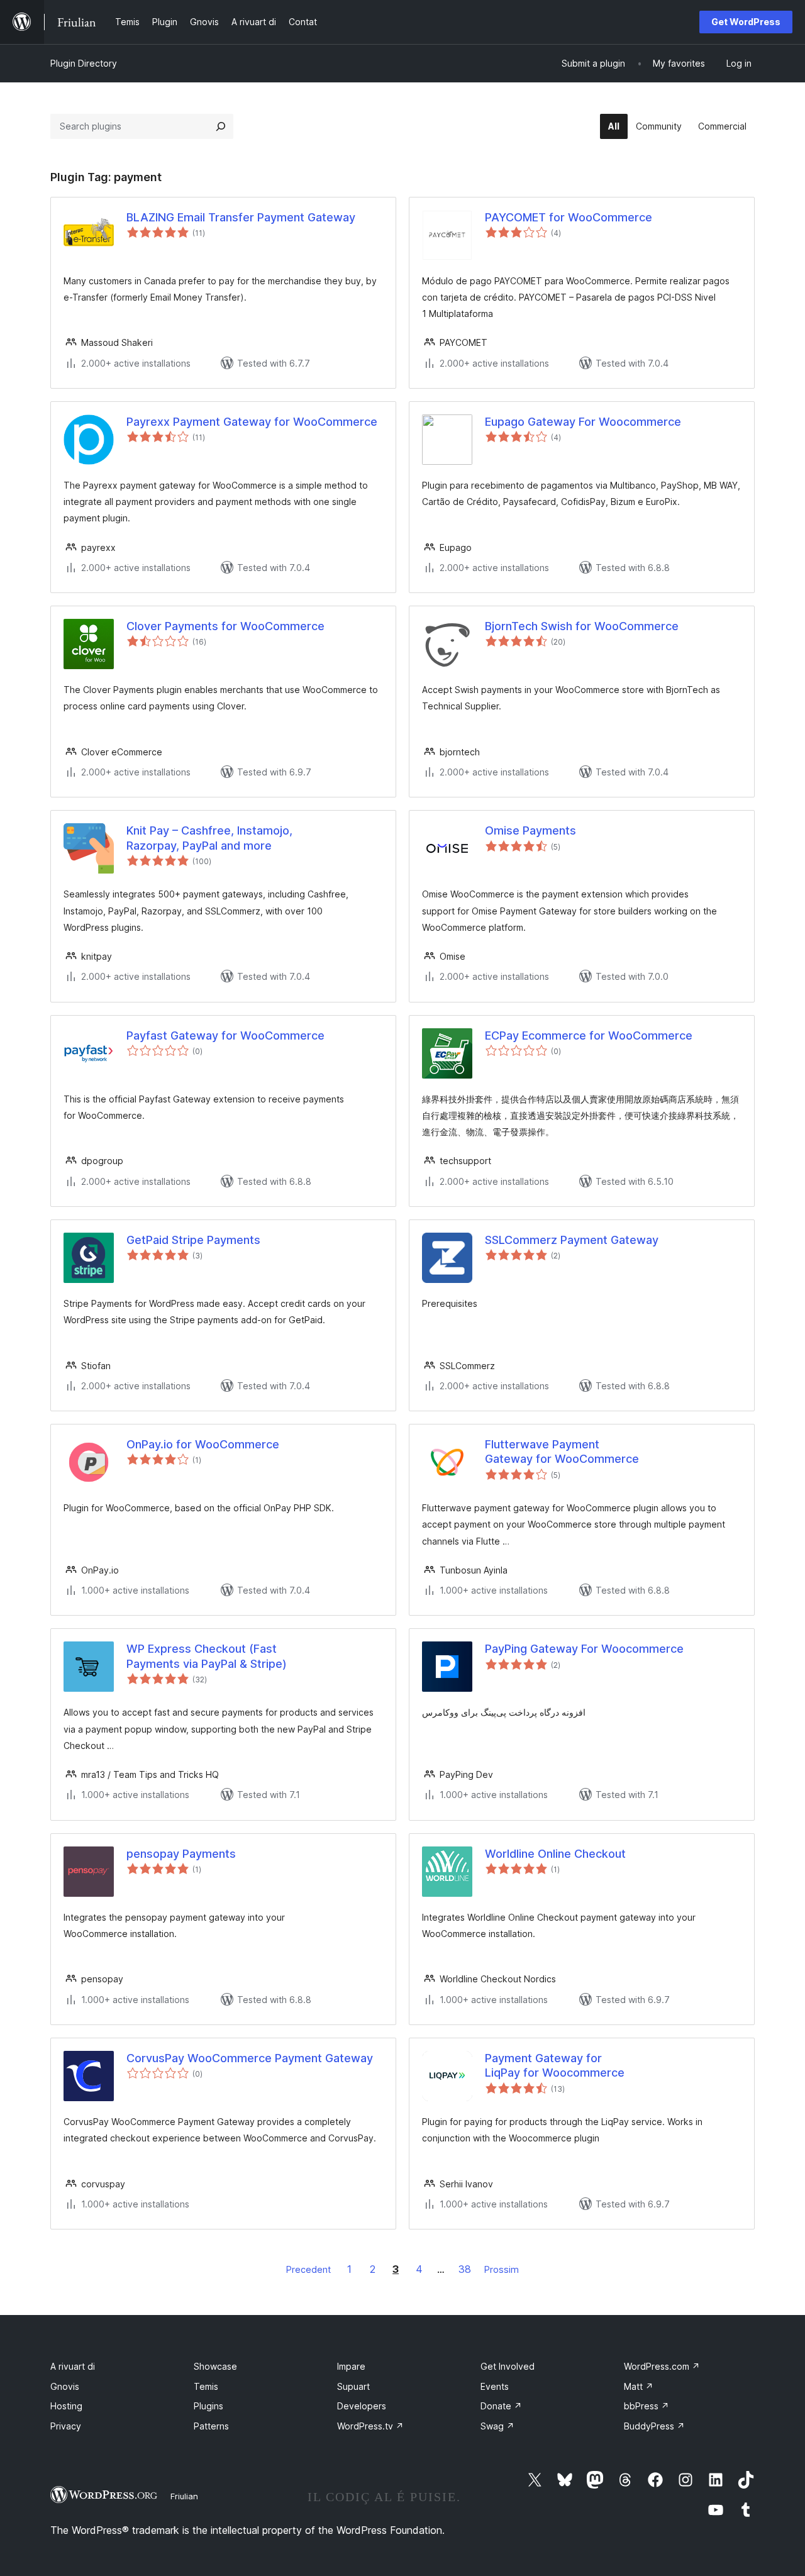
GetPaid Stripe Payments (193, 1240)
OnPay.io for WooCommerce (203, 1444)
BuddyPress (654, 2426)
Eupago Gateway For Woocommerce (583, 422)
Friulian (184, 2496)
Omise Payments (530, 830)
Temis (206, 2386)
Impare (351, 2366)
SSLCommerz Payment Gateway (572, 1240)
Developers (362, 2406)
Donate (501, 2406)
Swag (497, 2426)
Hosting (66, 2406)
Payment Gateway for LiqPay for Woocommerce (555, 2065)
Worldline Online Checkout (555, 1854)
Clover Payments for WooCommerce (225, 626)
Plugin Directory (84, 63)
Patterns (211, 2426)
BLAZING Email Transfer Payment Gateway (241, 217)
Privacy (66, 2426)
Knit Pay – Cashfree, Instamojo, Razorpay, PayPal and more (209, 838)
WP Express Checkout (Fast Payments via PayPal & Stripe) (207, 1656)
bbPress (647, 2406)
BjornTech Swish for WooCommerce (582, 626)
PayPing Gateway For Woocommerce (584, 1649)
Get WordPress (746, 22)
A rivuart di (73, 2366)
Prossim (502, 2269)
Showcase (215, 2366)
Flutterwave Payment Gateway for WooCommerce (562, 1452)
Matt (639, 2386)
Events (495, 2386)
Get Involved (508, 2366)
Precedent (308, 2269)
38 (465, 2269)
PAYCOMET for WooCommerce (569, 217)
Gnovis (65, 2386)
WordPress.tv (370, 2426)
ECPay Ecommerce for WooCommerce (589, 1035)
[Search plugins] (221, 126)
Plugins (208, 2406)
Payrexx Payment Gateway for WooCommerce (252, 422)
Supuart (353, 2386)
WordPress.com (662, 2366)
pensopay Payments (181, 1854)
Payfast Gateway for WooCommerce (225, 1035)
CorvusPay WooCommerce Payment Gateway (250, 2058)
